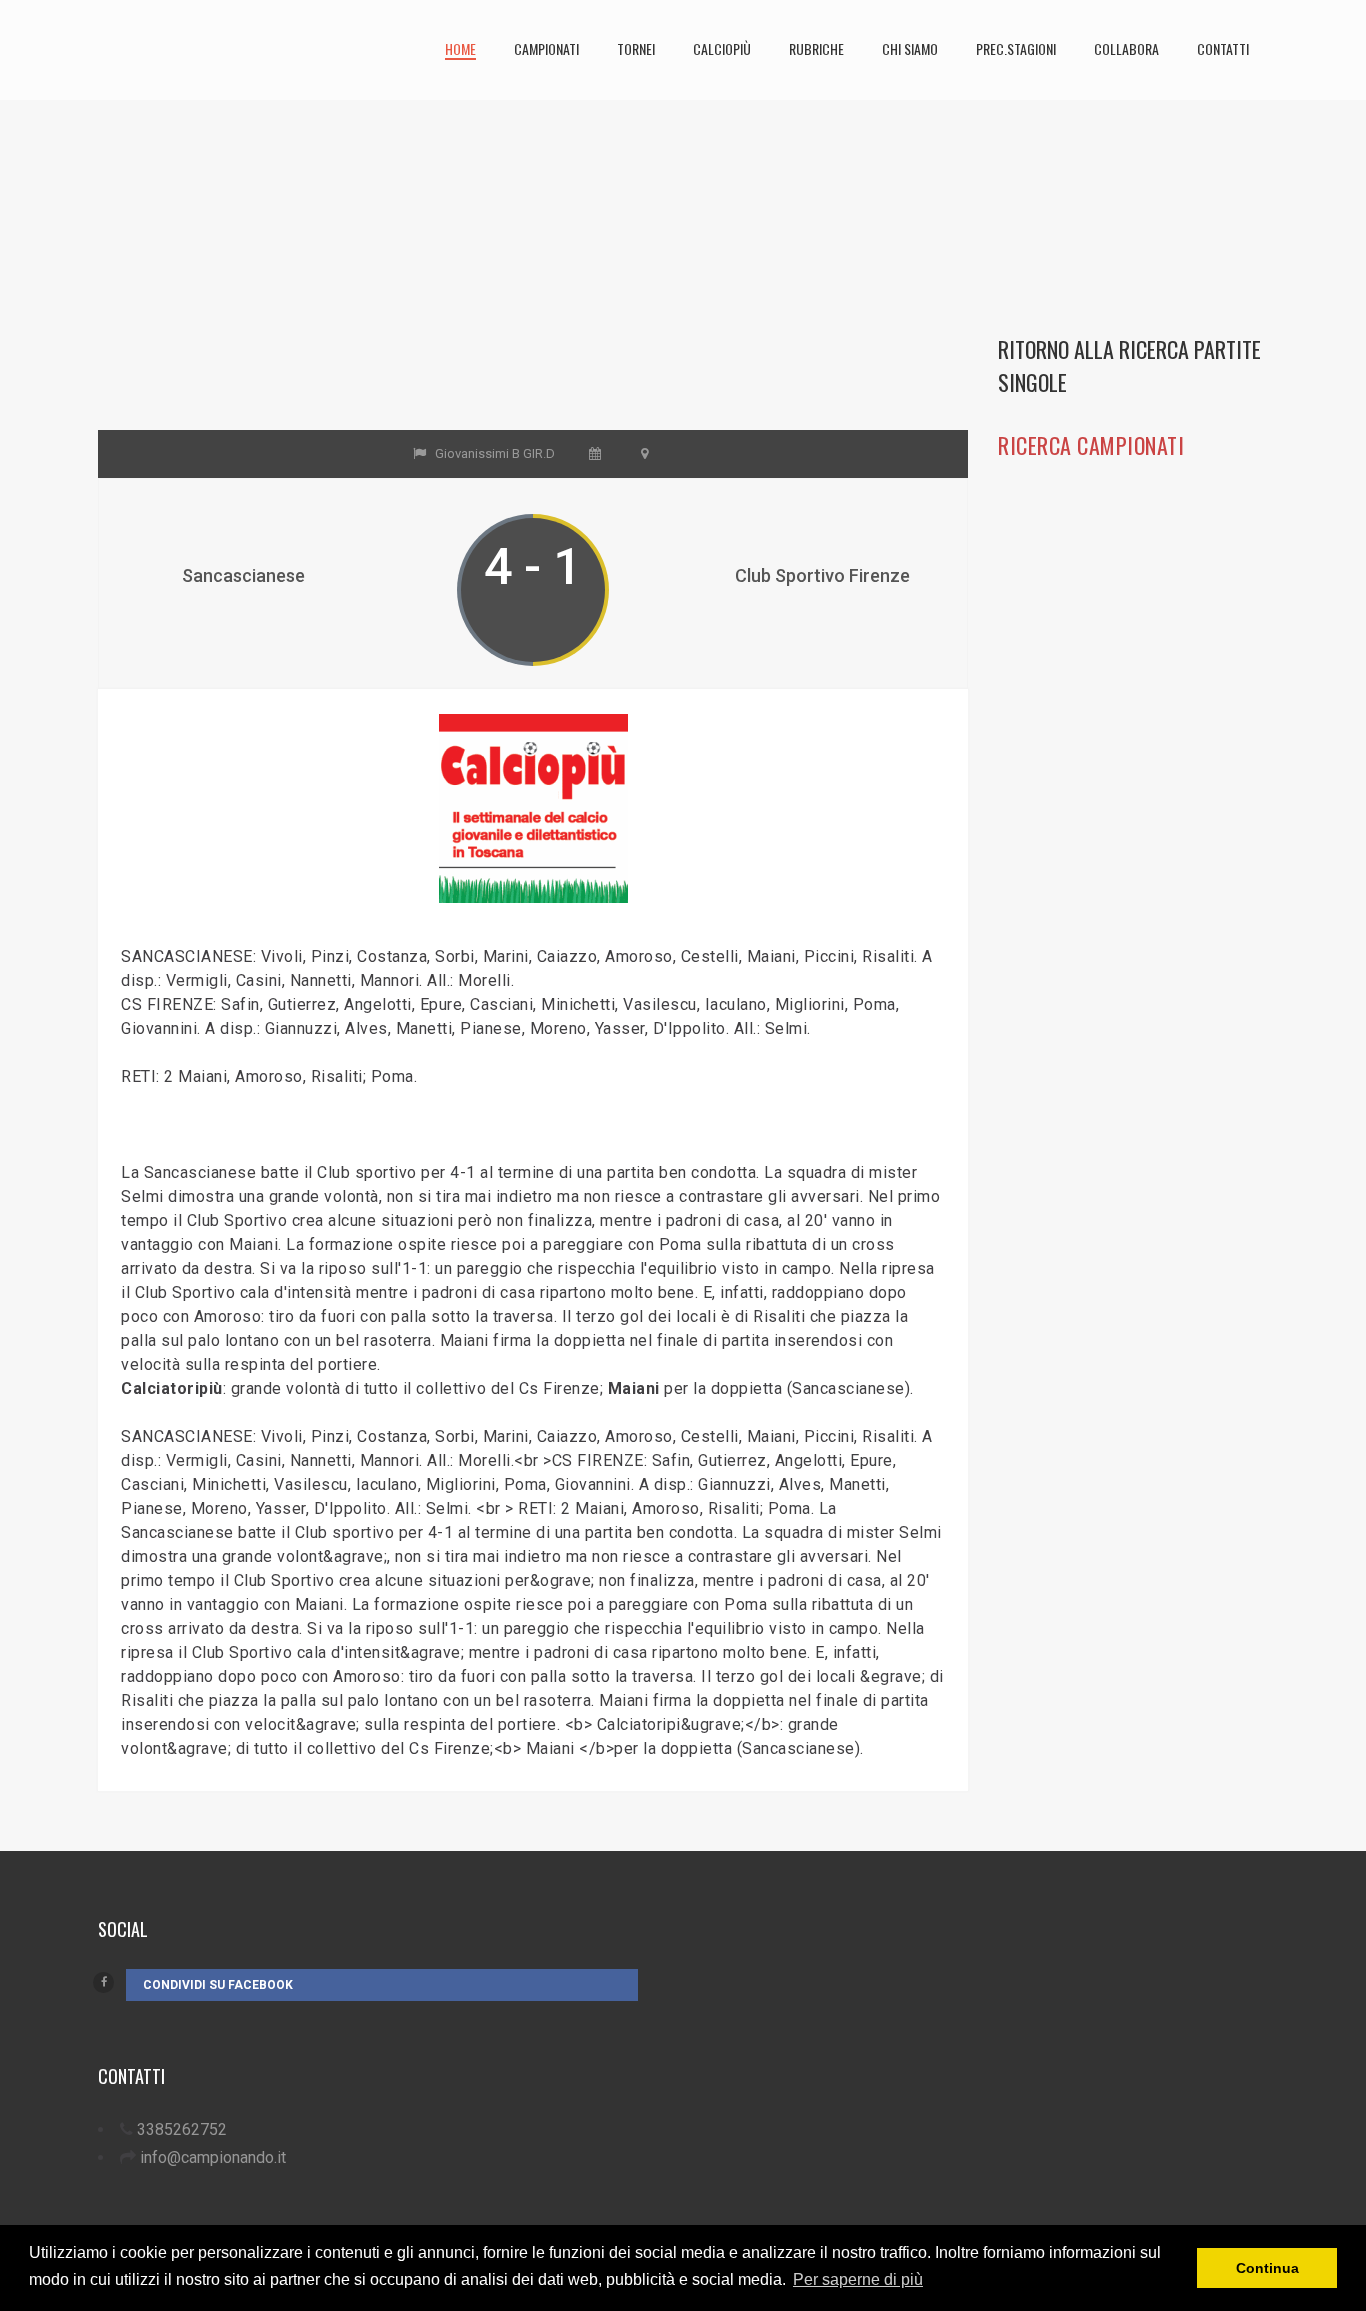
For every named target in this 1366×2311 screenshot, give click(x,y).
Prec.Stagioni (1016, 48)
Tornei (636, 48)
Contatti (1223, 48)
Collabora (1126, 48)
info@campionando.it (213, 2157)
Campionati (546, 48)
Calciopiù (722, 48)
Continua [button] (1267, 2268)
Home (460, 48)
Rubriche (816, 48)
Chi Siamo (910, 48)
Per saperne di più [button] (858, 2279)
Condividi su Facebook (218, 1985)
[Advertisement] (533, 290)
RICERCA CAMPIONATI (1091, 445)
